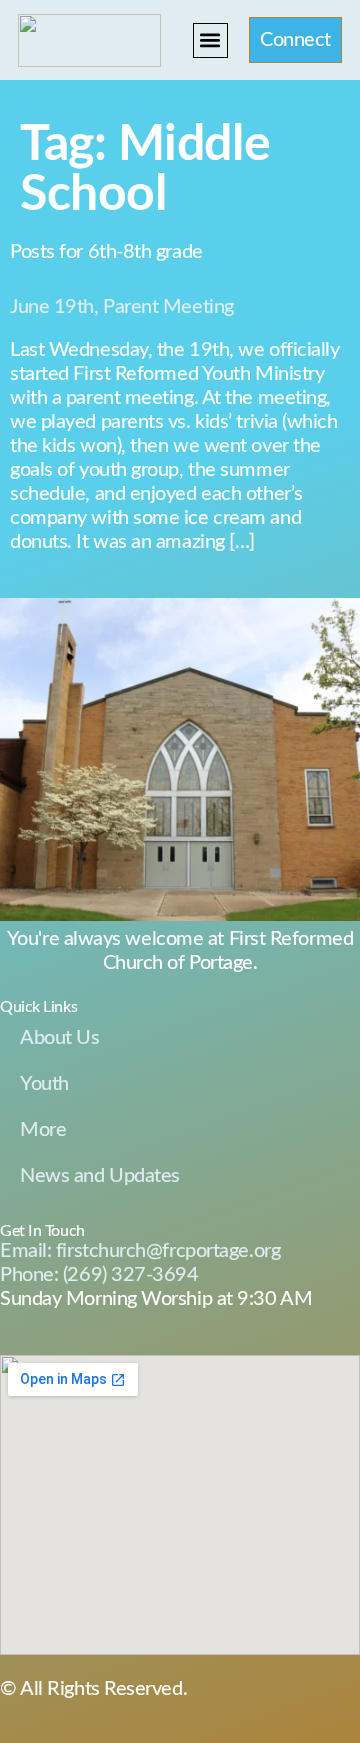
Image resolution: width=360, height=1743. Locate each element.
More (43, 1130)
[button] (210, 40)
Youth (44, 1084)
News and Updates (100, 1176)
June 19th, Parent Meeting (122, 307)
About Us (59, 1038)
